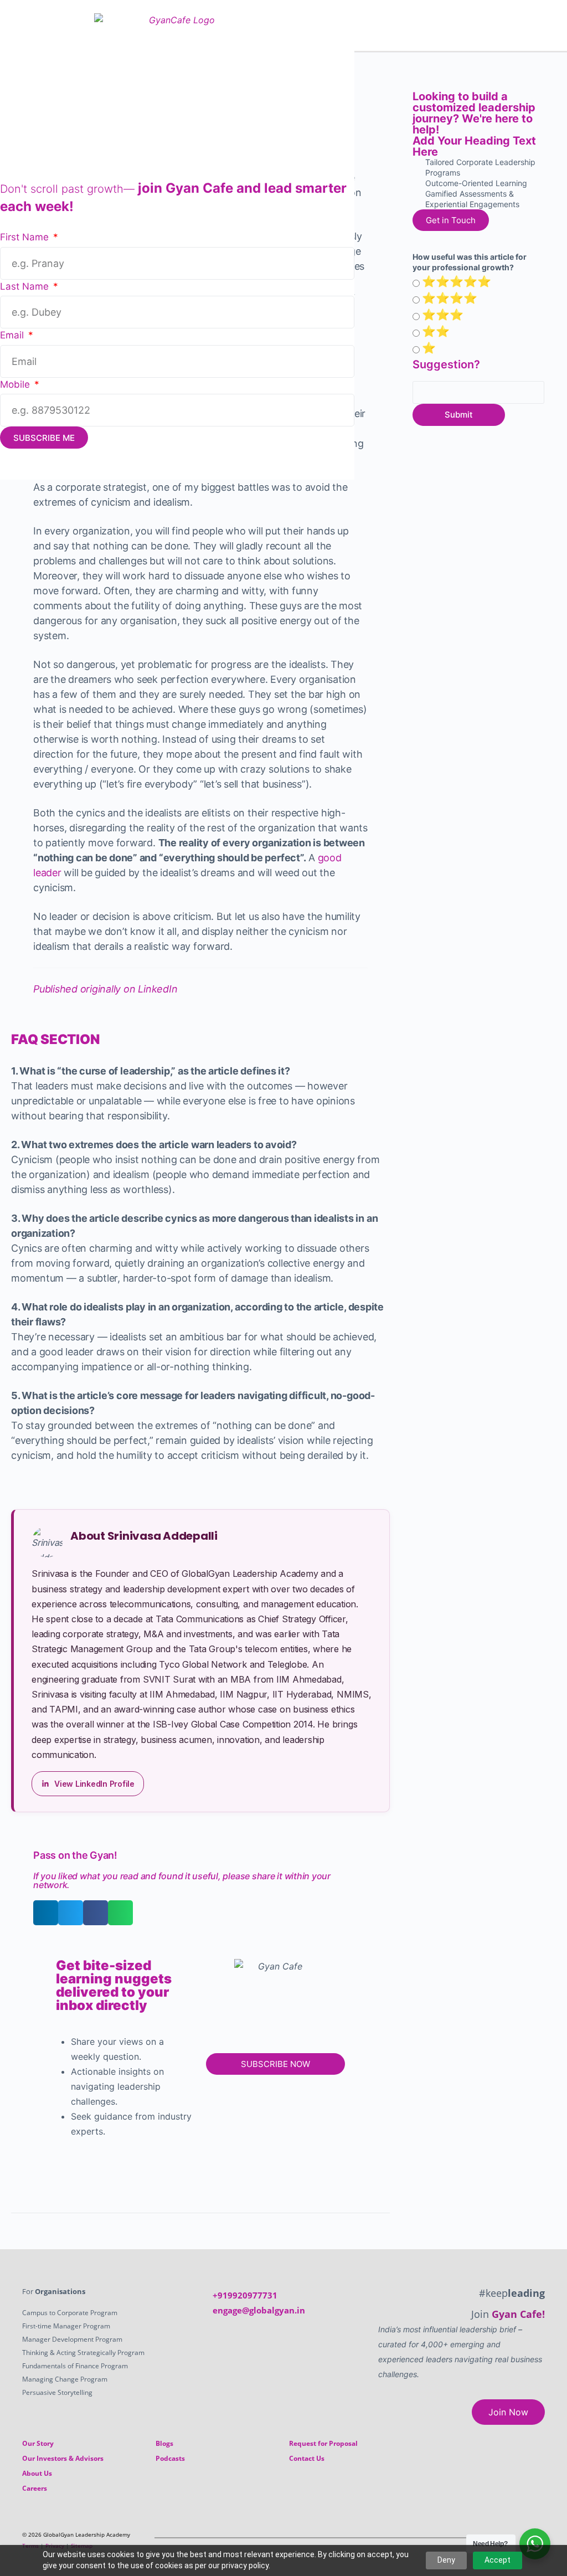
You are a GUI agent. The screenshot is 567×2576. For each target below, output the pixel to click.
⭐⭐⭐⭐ (450, 298)
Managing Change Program (65, 2379)
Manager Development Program (72, 2339)
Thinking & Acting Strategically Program (83, 2353)
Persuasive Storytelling (57, 2392)
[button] (553, 26)
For (54, 2291)
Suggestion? (446, 364)
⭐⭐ (436, 331)
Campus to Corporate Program (70, 2313)
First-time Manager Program (66, 2326)
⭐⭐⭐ (443, 315)
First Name (26, 237)
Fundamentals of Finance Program (75, 2366)
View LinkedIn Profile (94, 1784)
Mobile (16, 384)
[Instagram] (516, 2539)
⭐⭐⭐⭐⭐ (457, 281)
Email (13, 335)
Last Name (26, 286)
